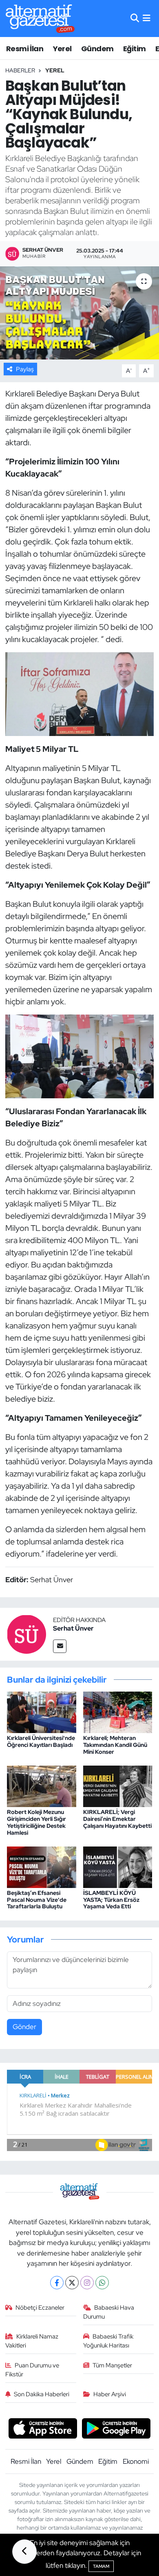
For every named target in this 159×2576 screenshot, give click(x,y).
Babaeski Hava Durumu (109, 2312)
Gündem (97, 49)
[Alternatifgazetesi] (40, 19)
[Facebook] (57, 2283)
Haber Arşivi (110, 2394)
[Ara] (135, 18)
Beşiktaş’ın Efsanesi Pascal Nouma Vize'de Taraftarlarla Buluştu (37, 1900)
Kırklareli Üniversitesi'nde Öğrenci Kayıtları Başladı (41, 1741)
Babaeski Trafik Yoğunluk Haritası (108, 2341)
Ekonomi (136, 2461)
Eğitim (134, 49)
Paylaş (25, 369)
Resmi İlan (25, 49)
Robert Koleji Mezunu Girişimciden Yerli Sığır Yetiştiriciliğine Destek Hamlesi (36, 1822)
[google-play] (116, 2430)
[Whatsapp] (102, 2283)
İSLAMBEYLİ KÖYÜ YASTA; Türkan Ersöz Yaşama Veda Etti (111, 1900)
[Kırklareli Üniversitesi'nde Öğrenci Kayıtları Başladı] (42, 1712)
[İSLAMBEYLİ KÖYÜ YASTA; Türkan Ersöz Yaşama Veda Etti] (118, 1866)
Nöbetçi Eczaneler (40, 2308)
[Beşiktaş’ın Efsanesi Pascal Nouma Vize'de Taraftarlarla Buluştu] (42, 1866)
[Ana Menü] (147, 18)
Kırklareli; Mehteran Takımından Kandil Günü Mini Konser (115, 1745)
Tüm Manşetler (112, 2365)
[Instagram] (87, 2283)
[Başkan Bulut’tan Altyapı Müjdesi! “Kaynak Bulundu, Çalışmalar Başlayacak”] (79, 313)
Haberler (20, 70)
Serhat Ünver (73, 1628)
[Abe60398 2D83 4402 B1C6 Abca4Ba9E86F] (80, 693)
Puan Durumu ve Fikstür (32, 2370)
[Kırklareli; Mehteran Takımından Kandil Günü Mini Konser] (118, 1712)
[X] (72, 2283)
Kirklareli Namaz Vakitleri (32, 2341)
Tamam (101, 2566)
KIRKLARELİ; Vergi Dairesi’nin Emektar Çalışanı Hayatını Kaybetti (117, 1819)
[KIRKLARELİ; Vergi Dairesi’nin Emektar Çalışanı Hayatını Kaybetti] (118, 1786)
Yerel (62, 49)
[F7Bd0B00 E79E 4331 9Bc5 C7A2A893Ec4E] (80, 1056)
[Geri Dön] (24, 2552)
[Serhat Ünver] (26, 1633)
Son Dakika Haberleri (42, 2394)
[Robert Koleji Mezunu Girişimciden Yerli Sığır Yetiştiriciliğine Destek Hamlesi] (42, 1786)
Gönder (24, 2027)
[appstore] (43, 2430)
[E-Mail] (60, 1646)
